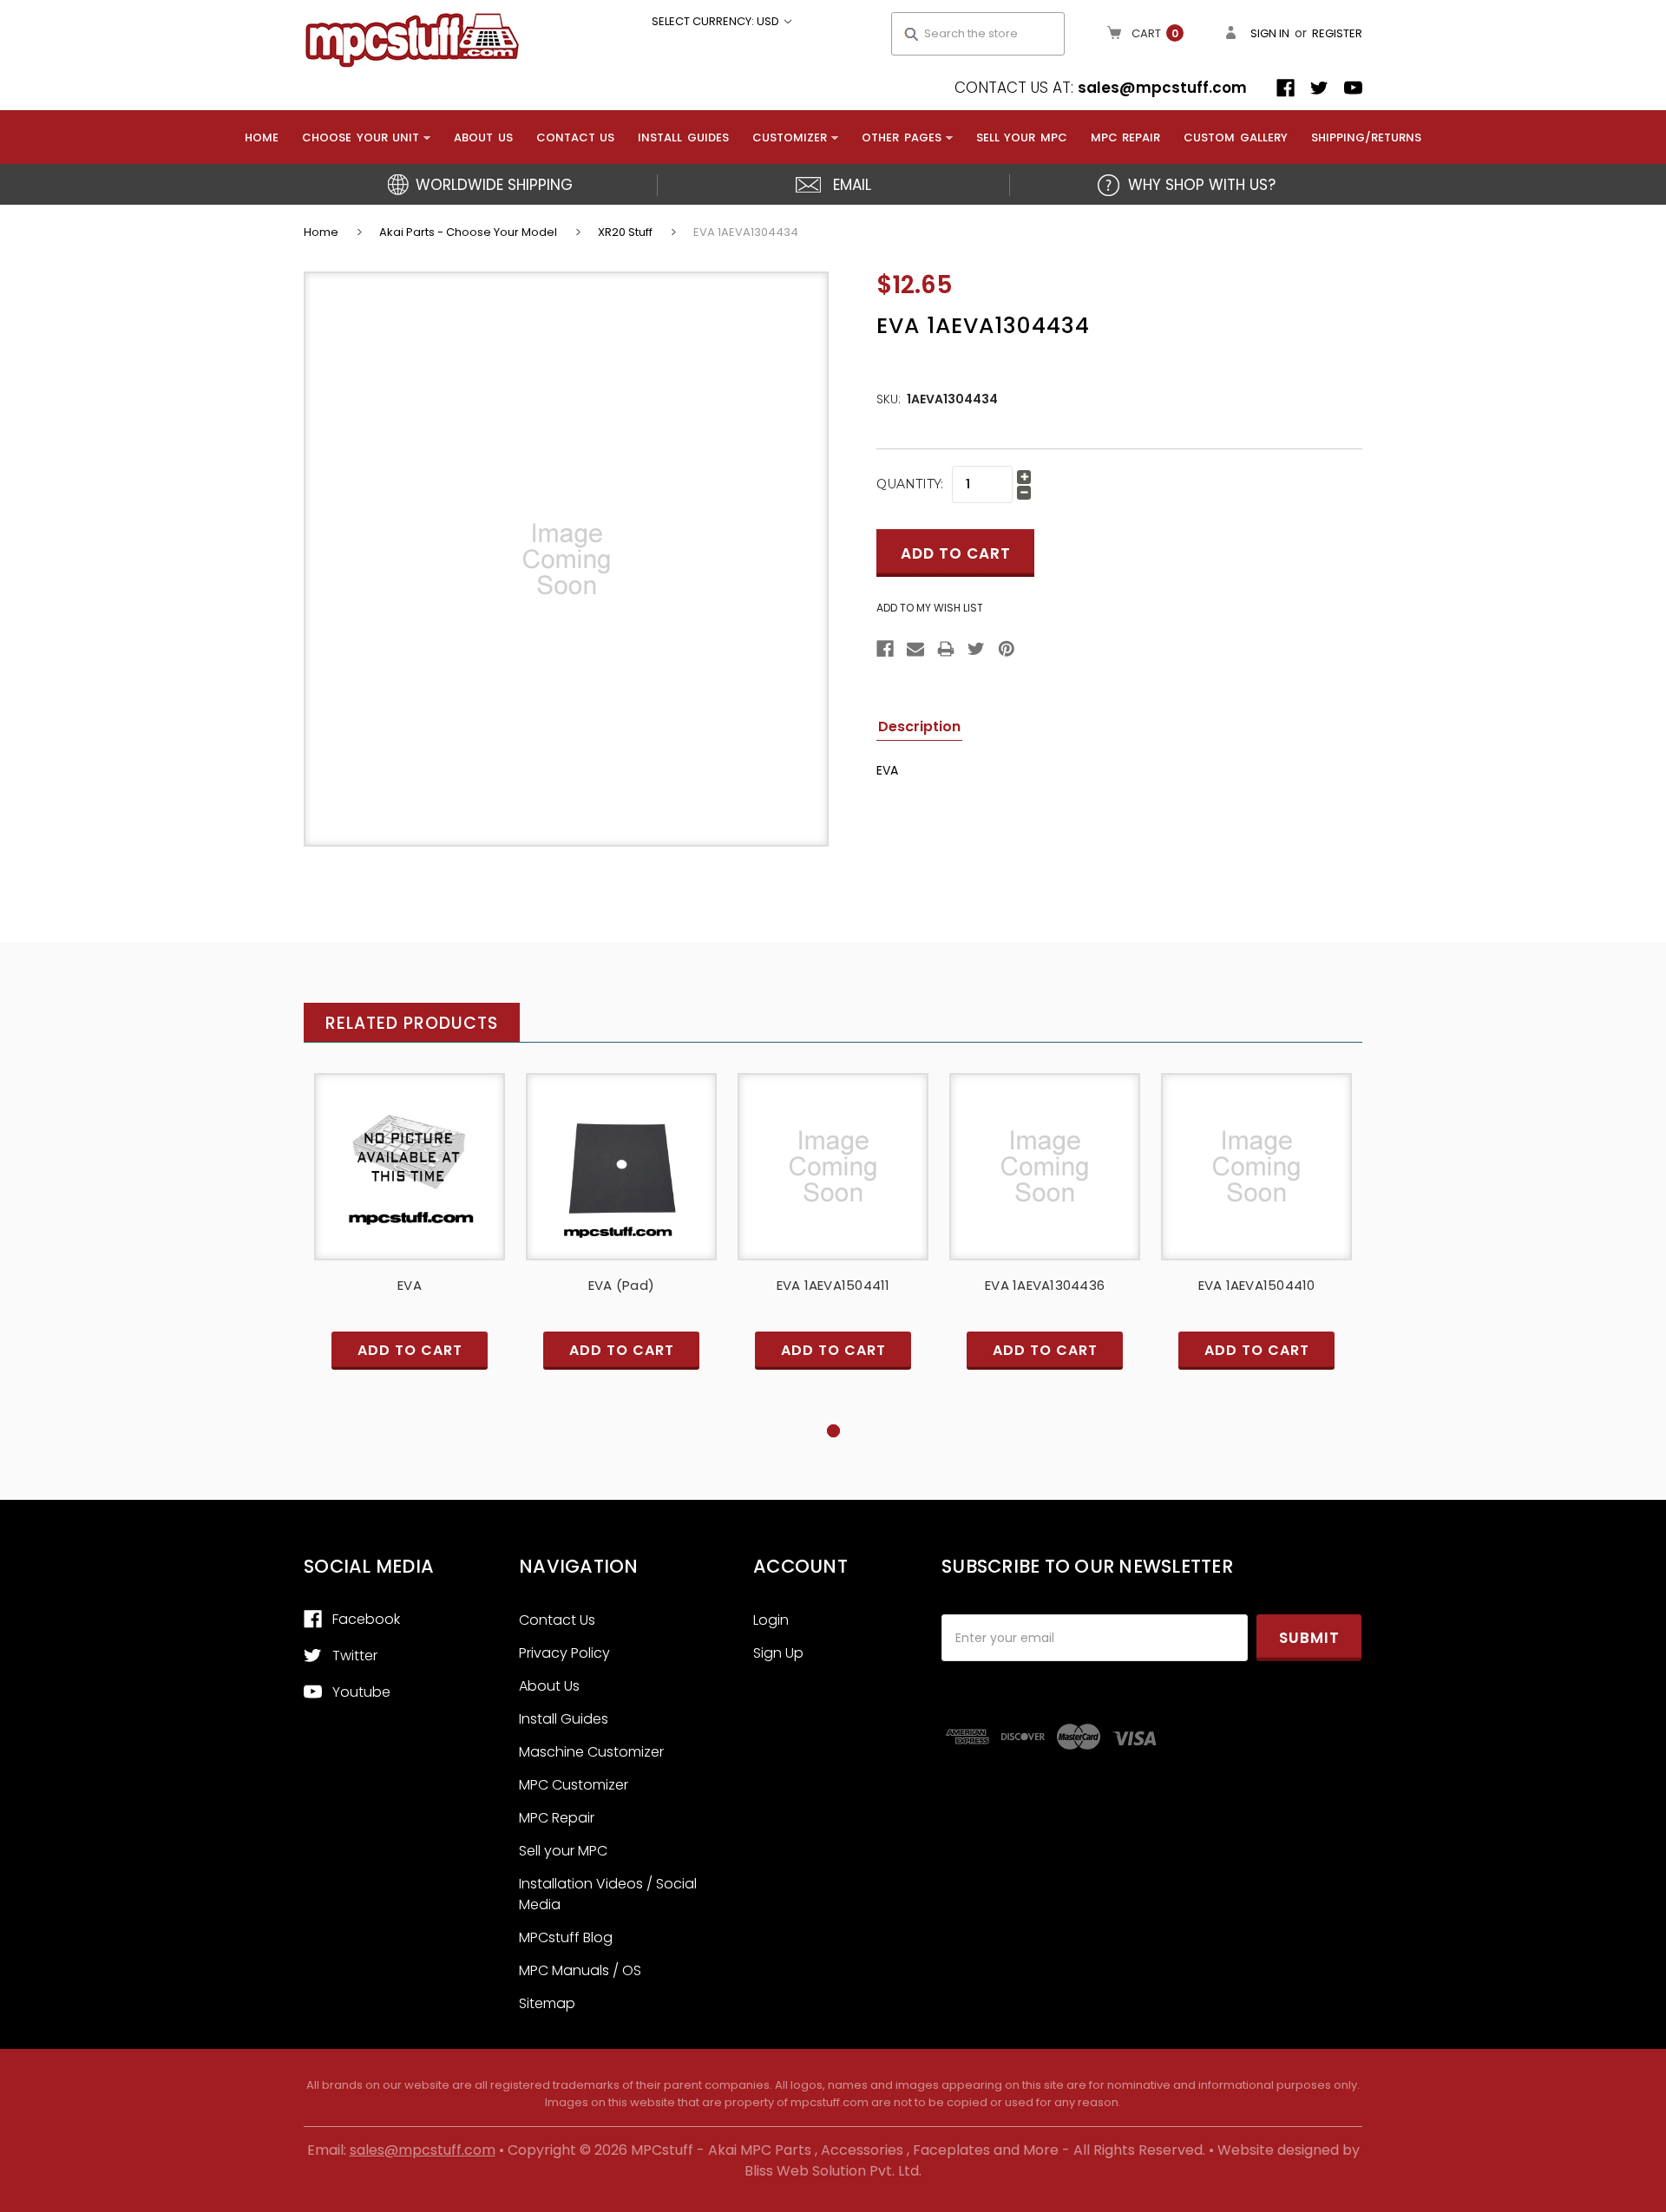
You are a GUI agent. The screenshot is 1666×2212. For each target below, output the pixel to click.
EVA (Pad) (621, 1285)
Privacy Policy (564, 1653)
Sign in (1270, 33)
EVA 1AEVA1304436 (1045, 1285)
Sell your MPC (1022, 137)
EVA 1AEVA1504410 (1257, 1285)
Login (771, 1620)
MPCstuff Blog (566, 1937)
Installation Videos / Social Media (608, 1894)
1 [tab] (833, 1431)
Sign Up (778, 1653)
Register (1337, 33)
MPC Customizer (574, 1785)
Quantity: (910, 484)
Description (919, 726)
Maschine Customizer (591, 1752)
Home (262, 137)
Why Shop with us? (1202, 185)
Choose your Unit (361, 137)
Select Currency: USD (717, 21)
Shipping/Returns (1366, 137)
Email (852, 185)
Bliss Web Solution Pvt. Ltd (832, 2171)
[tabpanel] (410, 1247)
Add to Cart (410, 1181)
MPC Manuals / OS (580, 1970)
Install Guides (683, 137)
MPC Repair (1126, 137)
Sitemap (547, 2003)
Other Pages (902, 137)
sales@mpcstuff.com (1162, 88)
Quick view (410, 1152)
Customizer (790, 137)
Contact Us (576, 137)
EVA (410, 1285)
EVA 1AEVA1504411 (833, 1285)
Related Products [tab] (412, 1023)
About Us (483, 137)
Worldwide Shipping (494, 185)
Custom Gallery (1236, 137)
